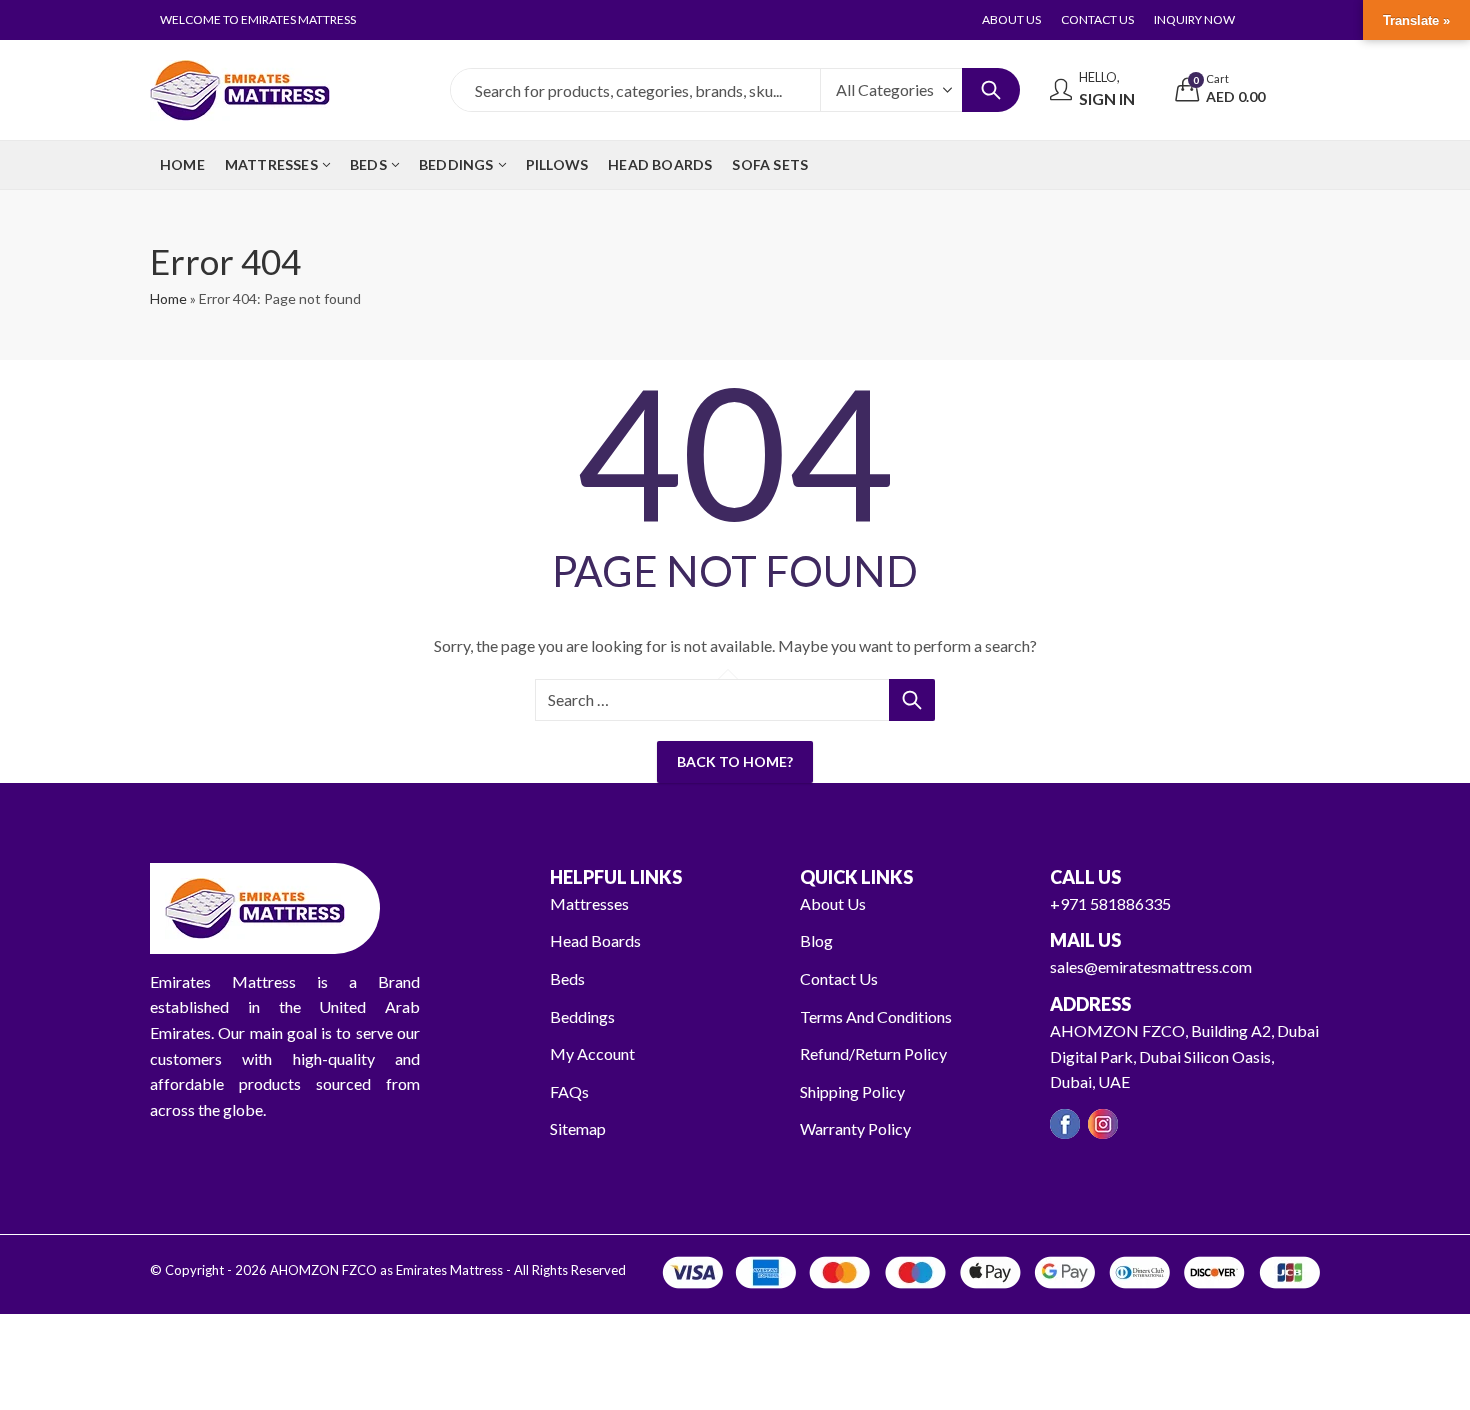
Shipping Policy (852, 1091)
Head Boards (595, 940)
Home (168, 298)
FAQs (569, 1091)
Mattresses (589, 903)
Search (991, 90)
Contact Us (839, 978)
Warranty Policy (855, 1128)
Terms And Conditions (876, 1016)
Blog (816, 940)
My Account (592, 1053)
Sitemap (578, 1128)
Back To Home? (735, 761)
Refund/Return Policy (873, 1053)
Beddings (582, 1016)
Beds (567, 978)
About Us (833, 903)
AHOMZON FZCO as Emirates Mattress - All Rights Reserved (448, 1270)
